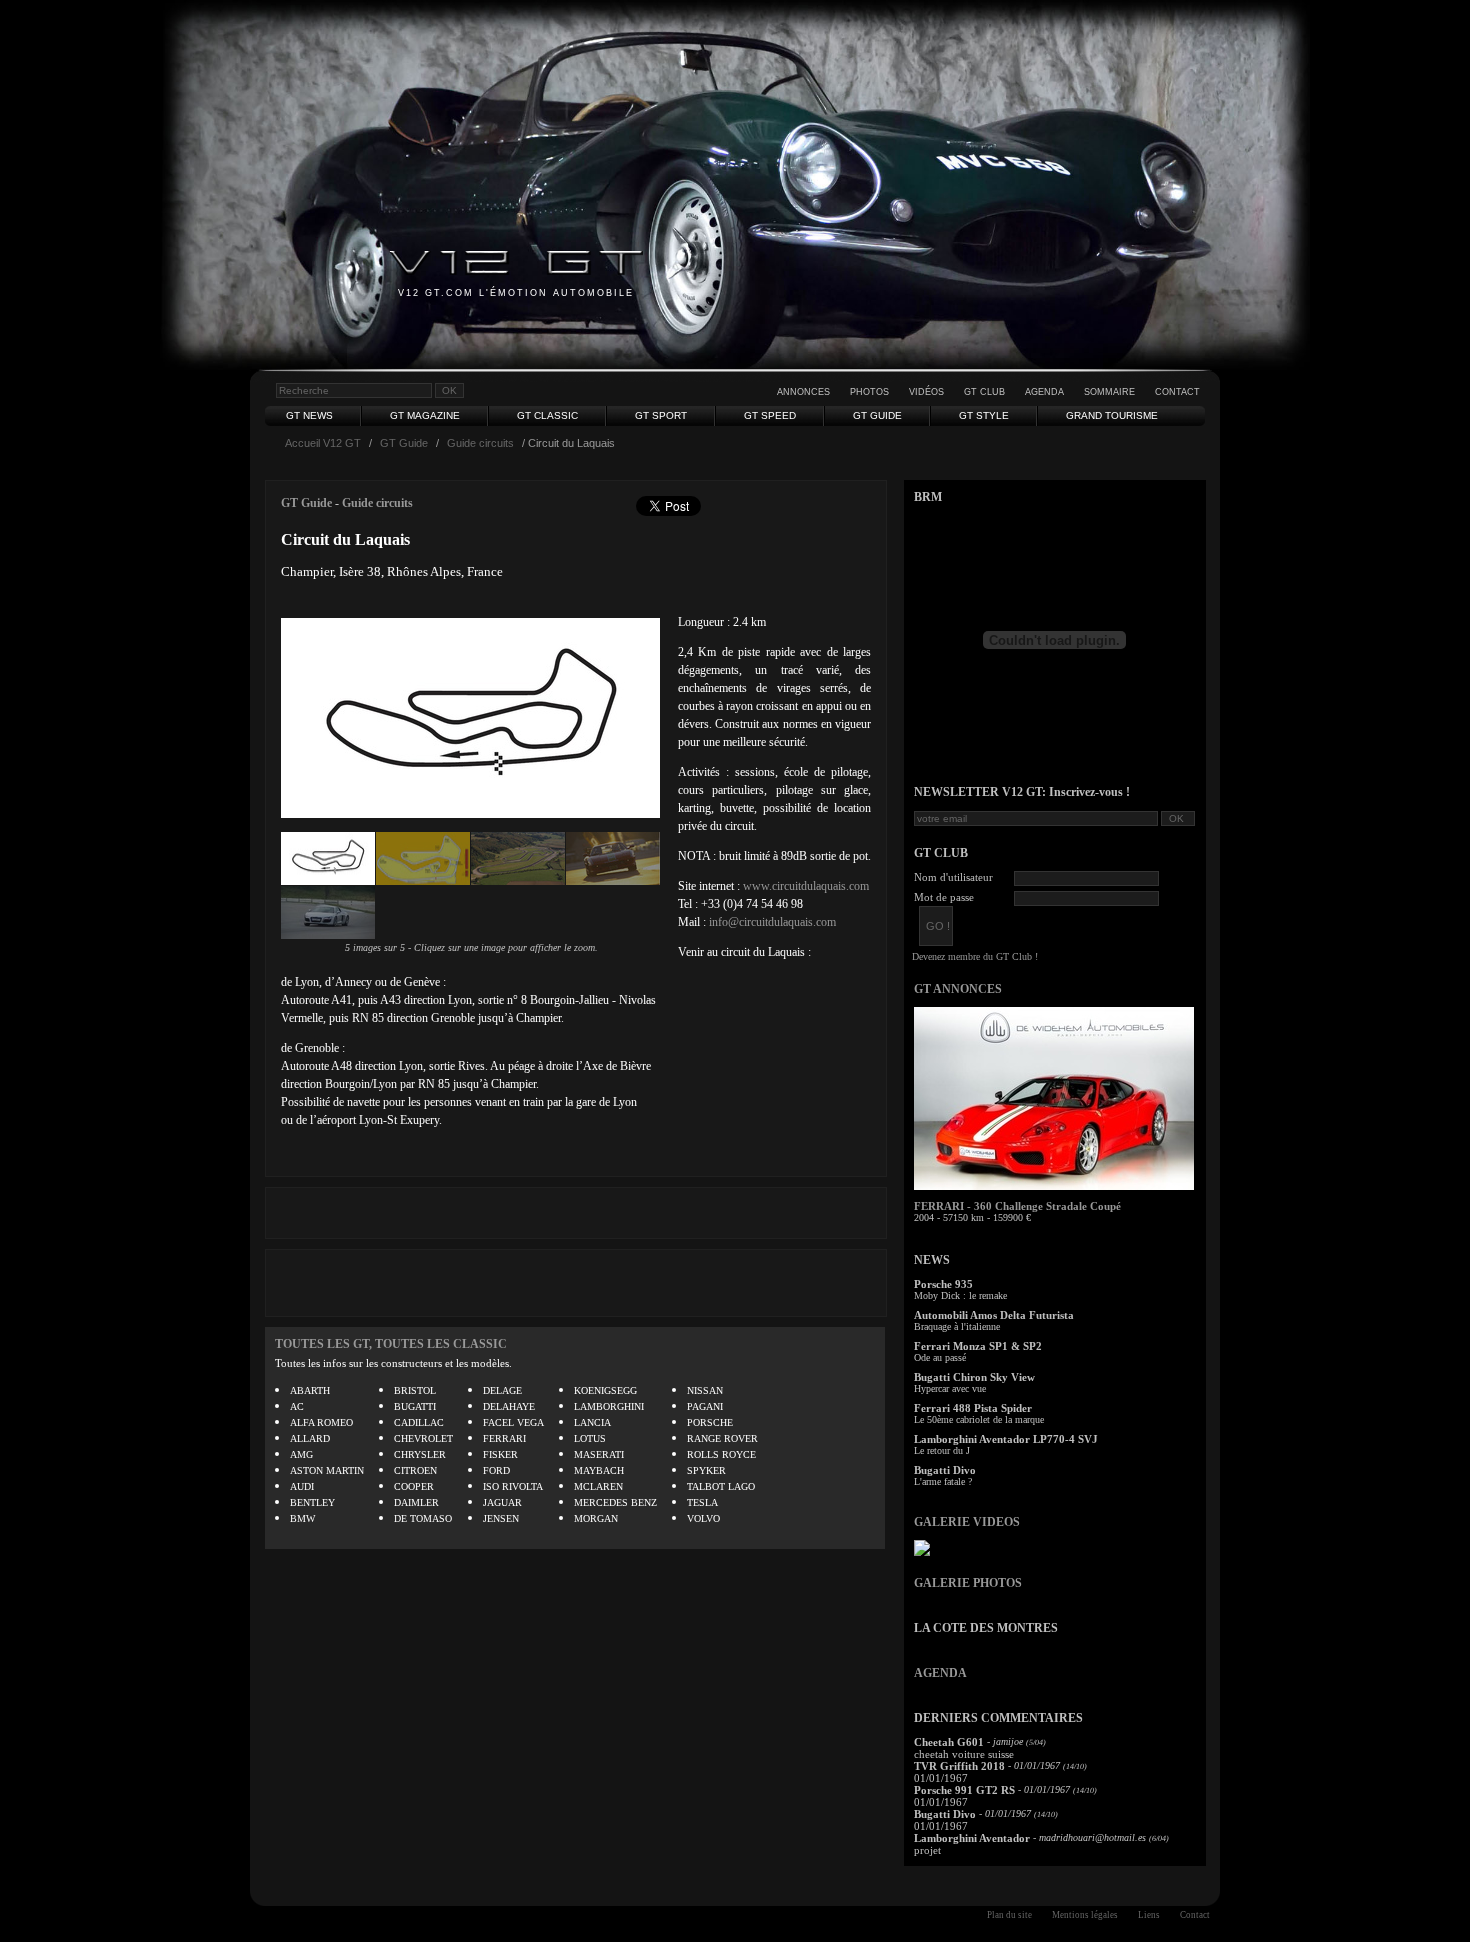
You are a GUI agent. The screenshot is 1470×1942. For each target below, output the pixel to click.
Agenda (1044, 392)
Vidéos (926, 392)
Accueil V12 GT (323, 443)
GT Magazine (425, 415)
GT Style (984, 415)
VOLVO (703, 1518)
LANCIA (592, 1422)
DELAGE (502, 1390)
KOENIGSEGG (605, 1390)
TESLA (702, 1502)
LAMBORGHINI (609, 1406)
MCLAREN (598, 1486)
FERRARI (504, 1438)
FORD (496, 1470)
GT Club (984, 392)
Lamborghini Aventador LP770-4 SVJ (1006, 1439)
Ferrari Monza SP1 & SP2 (978, 1346)
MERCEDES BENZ (615, 1502)
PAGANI (705, 1406)
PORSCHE (710, 1422)
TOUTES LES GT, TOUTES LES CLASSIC (391, 1344)
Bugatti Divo (945, 1470)
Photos (869, 392)
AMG (301, 1454)
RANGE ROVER (722, 1438)
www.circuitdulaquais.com (806, 886)
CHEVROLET (423, 1438)
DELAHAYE (509, 1406)
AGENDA (940, 1673)
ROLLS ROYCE (721, 1454)
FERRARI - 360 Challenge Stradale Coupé (1017, 1206)
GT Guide (877, 415)
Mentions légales (1085, 1915)
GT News (309, 415)
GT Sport (661, 415)
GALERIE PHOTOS (968, 1583)
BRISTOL (415, 1390)
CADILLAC (419, 1422)
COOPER (414, 1486)
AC (297, 1406)
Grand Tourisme (1112, 415)
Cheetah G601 (949, 1742)
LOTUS (590, 1438)
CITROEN (415, 1470)
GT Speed (770, 415)
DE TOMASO (423, 1518)
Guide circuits (480, 443)
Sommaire (1109, 392)
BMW (302, 1518)
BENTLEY (312, 1502)
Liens (1149, 1915)
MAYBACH (599, 1470)
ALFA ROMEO (321, 1422)
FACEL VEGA (513, 1422)
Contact (1177, 392)
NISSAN (705, 1390)
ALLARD (310, 1438)
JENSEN (501, 1518)
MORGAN (596, 1518)
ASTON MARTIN (327, 1470)
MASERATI (599, 1454)
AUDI (302, 1486)
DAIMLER (416, 1502)
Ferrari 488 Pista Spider (973, 1408)
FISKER (500, 1454)
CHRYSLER (420, 1454)
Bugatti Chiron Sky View (974, 1377)
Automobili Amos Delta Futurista (994, 1315)
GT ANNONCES (958, 989)
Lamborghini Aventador (972, 1838)
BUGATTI (415, 1406)
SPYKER (706, 1470)
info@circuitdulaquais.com (772, 922)
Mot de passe (944, 897)
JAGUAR (502, 1502)
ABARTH (310, 1390)
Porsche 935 (943, 1284)
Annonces (803, 392)
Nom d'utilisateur (953, 877)
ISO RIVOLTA (513, 1486)
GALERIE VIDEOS (967, 1522)
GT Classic (547, 415)
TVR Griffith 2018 (959, 1766)
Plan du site (1009, 1915)
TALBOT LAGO (721, 1486)
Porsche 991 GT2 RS (964, 1790)
